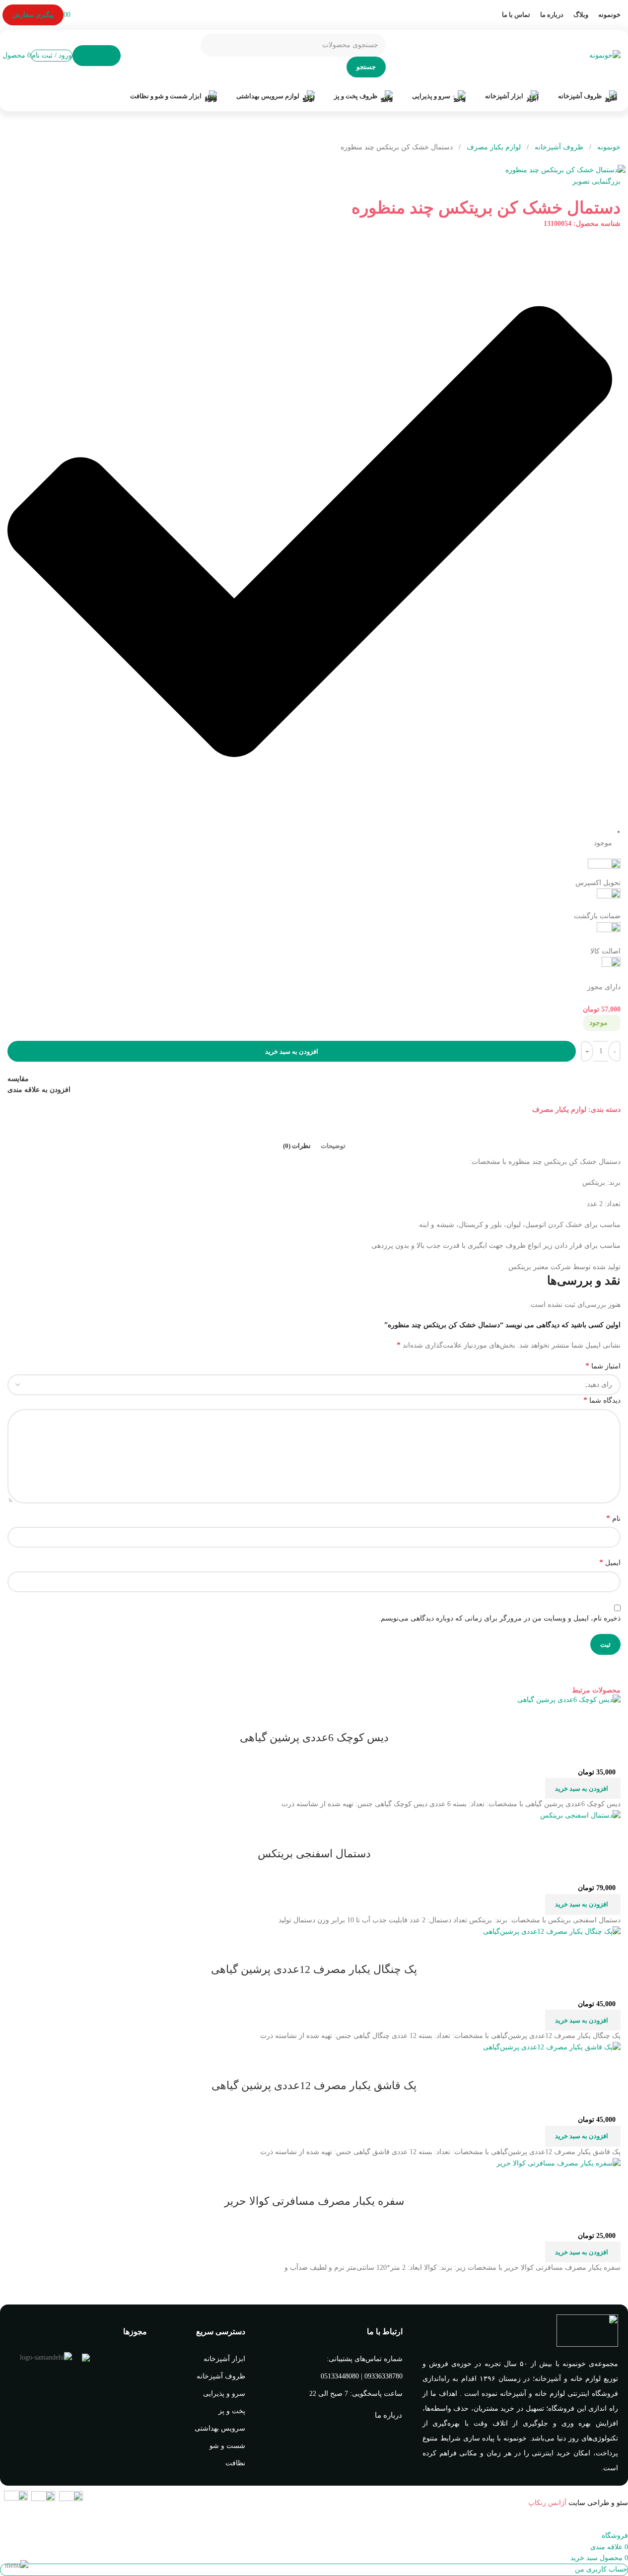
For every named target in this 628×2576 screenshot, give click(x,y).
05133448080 (340, 2376)
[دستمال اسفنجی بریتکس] (580, 1815)
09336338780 (384, 2376)
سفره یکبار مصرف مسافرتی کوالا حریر (314, 2201)
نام (613, 1518)
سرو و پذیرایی (224, 2394)
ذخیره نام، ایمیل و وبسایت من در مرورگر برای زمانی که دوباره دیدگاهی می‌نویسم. (500, 1618)
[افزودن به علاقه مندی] (555, 1718)
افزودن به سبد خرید (292, 1051)
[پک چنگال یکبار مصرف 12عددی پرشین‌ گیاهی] (552, 1931)
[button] (583, 1788)
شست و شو (227, 2446)
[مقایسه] (608, 1718)
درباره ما (388, 2415)
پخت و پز (232, 2411)
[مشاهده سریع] (581, 1718)
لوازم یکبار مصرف (493, 147)
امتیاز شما (603, 1366)
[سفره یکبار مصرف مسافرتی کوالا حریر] (558, 2163)
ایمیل (610, 1562)
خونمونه (608, 147)
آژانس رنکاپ (547, 2503)
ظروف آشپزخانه (558, 147)
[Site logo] (605, 55)
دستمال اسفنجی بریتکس (314, 1854)
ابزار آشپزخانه (224, 2359)
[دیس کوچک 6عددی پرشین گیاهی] (569, 1699)
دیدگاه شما (602, 1400)
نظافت (235, 2463)
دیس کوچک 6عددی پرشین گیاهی (314, 1737)
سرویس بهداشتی (220, 2428)
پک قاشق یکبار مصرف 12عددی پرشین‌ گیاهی (314, 2085)
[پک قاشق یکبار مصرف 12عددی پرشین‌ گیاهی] (552, 2047)
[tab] (333, 1146)
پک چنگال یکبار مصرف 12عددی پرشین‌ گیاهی (314, 1969)
